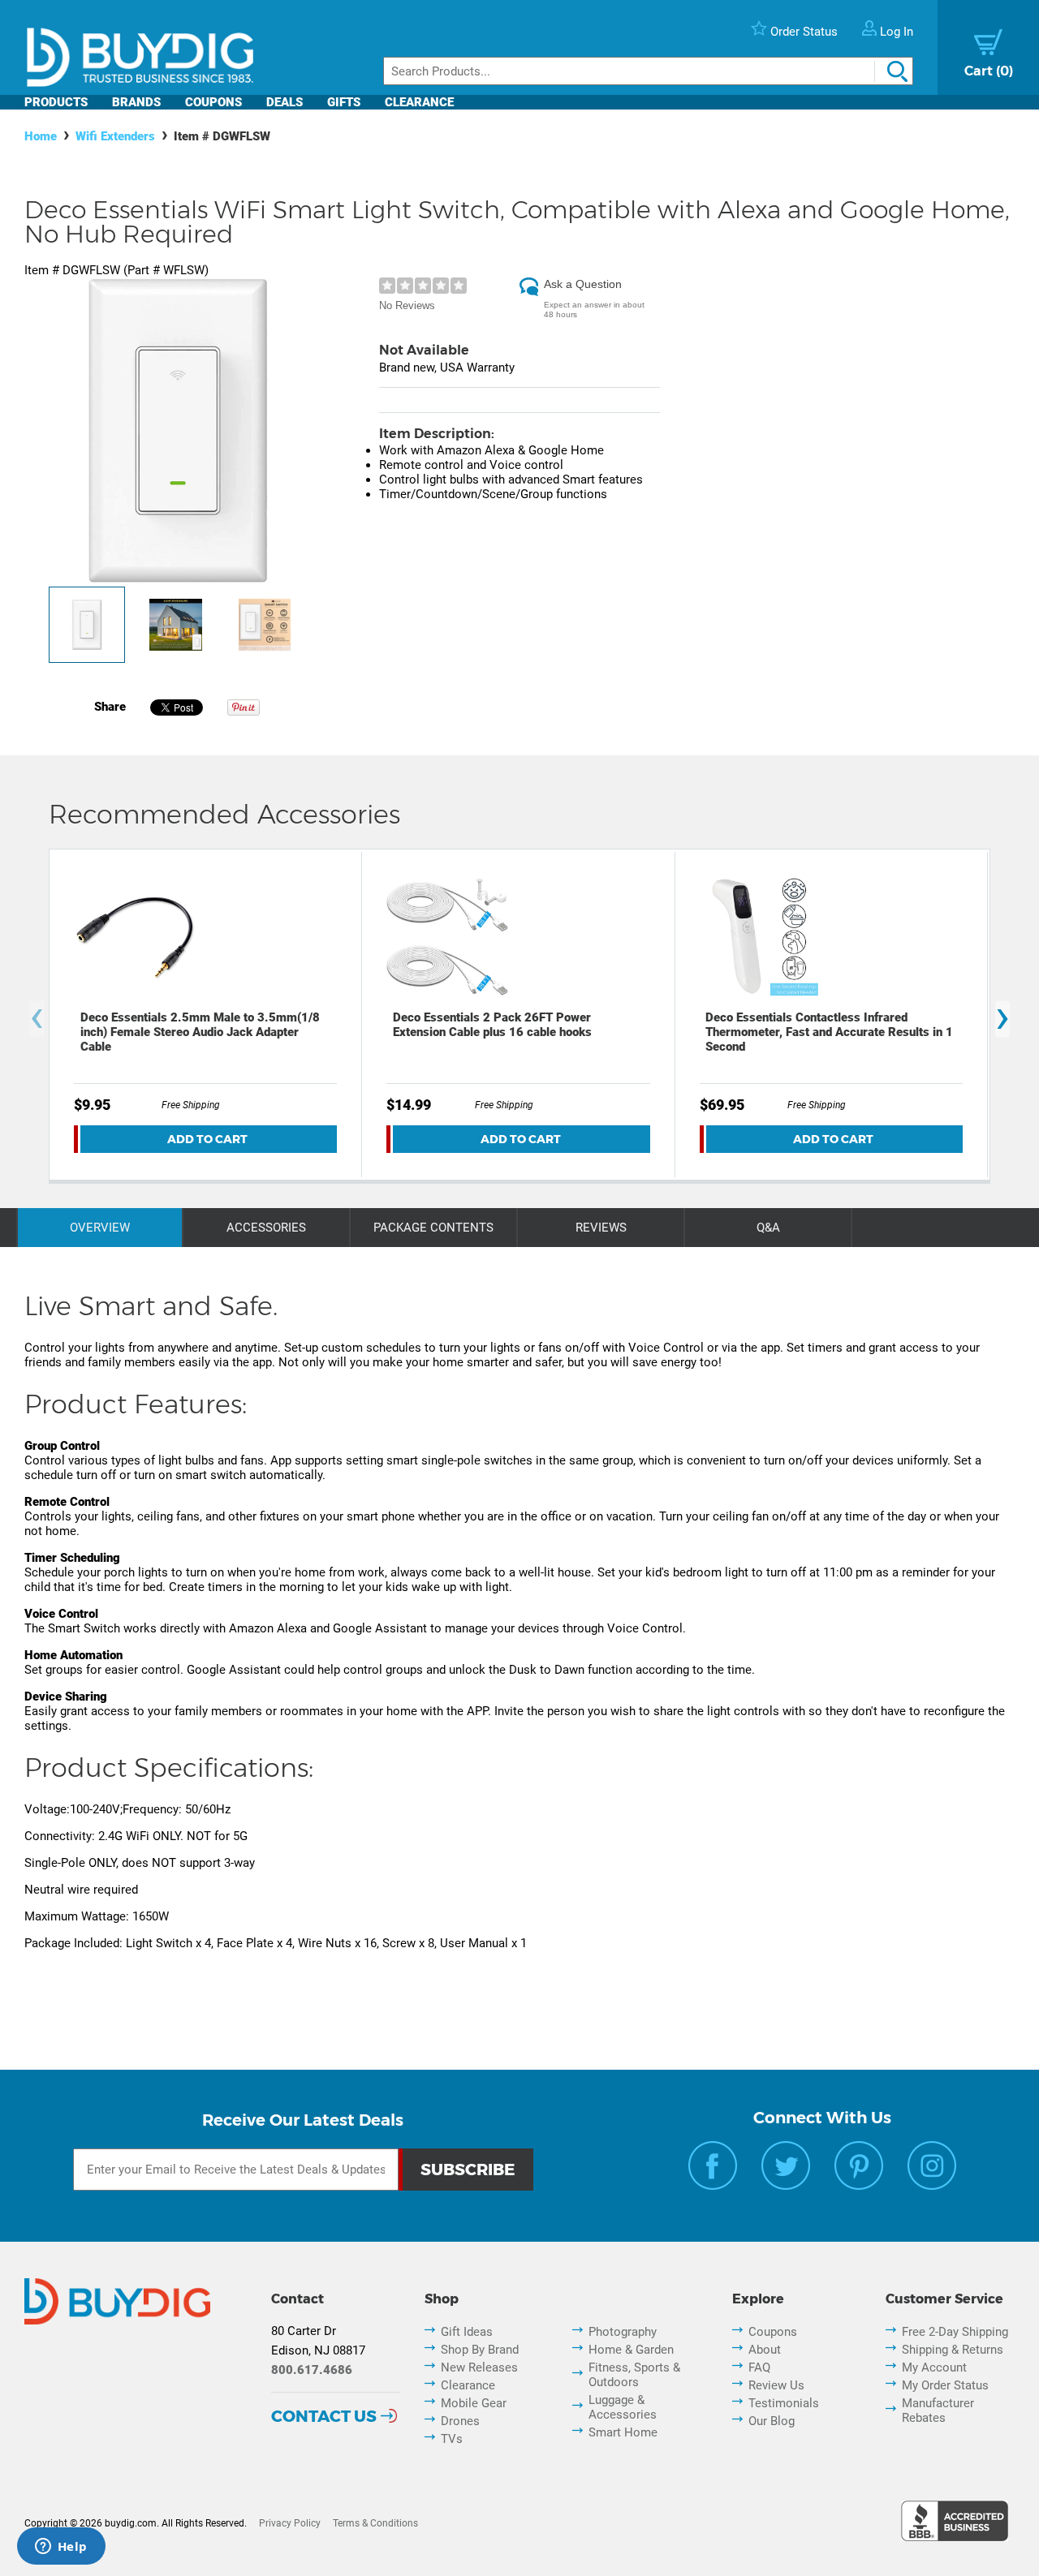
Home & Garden (631, 2350)
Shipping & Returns (953, 2350)
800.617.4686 (312, 2370)
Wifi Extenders (115, 136)
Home (41, 136)
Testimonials (784, 2403)
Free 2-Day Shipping (955, 2332)
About (765, 2350)
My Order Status (945, 2385)
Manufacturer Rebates (938, 2410)
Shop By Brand (480, 2350)
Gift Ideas (467, 2332)
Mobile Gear (474, 2403)
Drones (460, 2421)
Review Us (776, 2385)
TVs (452, 2439)
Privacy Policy (290, 2523)
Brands (136, 102)
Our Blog (772, 2421)
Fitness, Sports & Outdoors (634, 2375)
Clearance (419, 102)
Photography (623, 2332)
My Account (934, 2367)
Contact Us (324, 2416)
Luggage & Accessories (623, 2407)
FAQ (759, 2367)
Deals (285, 102)
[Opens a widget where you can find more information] (61, 2548)
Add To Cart (207, 1139)
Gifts (344, 102)
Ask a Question (583, 284)
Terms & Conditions (375, 2523)
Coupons (213, 102)
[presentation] (37, 1019)
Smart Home (623, 2432)
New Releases (479, 2367)
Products (56, 102)
